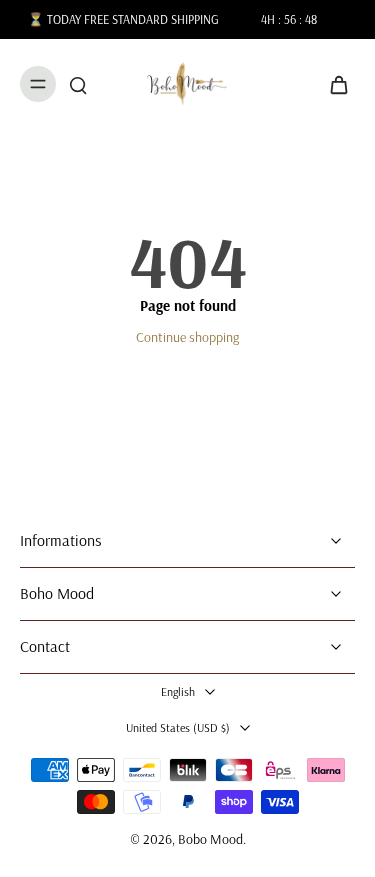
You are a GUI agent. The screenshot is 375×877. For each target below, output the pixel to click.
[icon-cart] (333, 84)
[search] (78, 84)
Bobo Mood (210, 839)
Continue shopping (187, 337)
